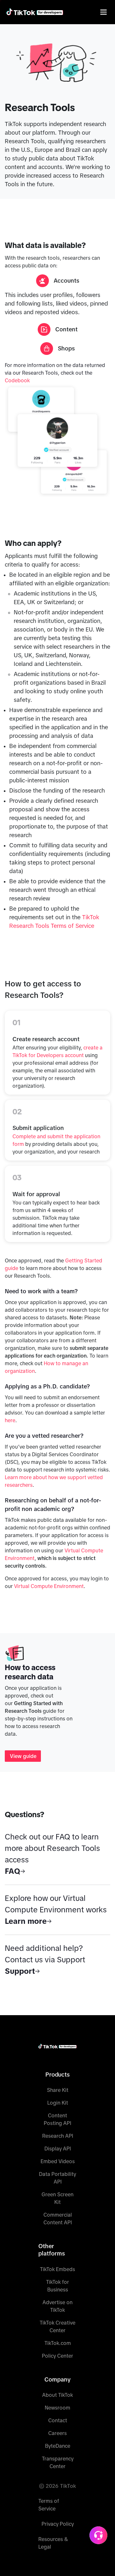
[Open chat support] (98, 2535)
